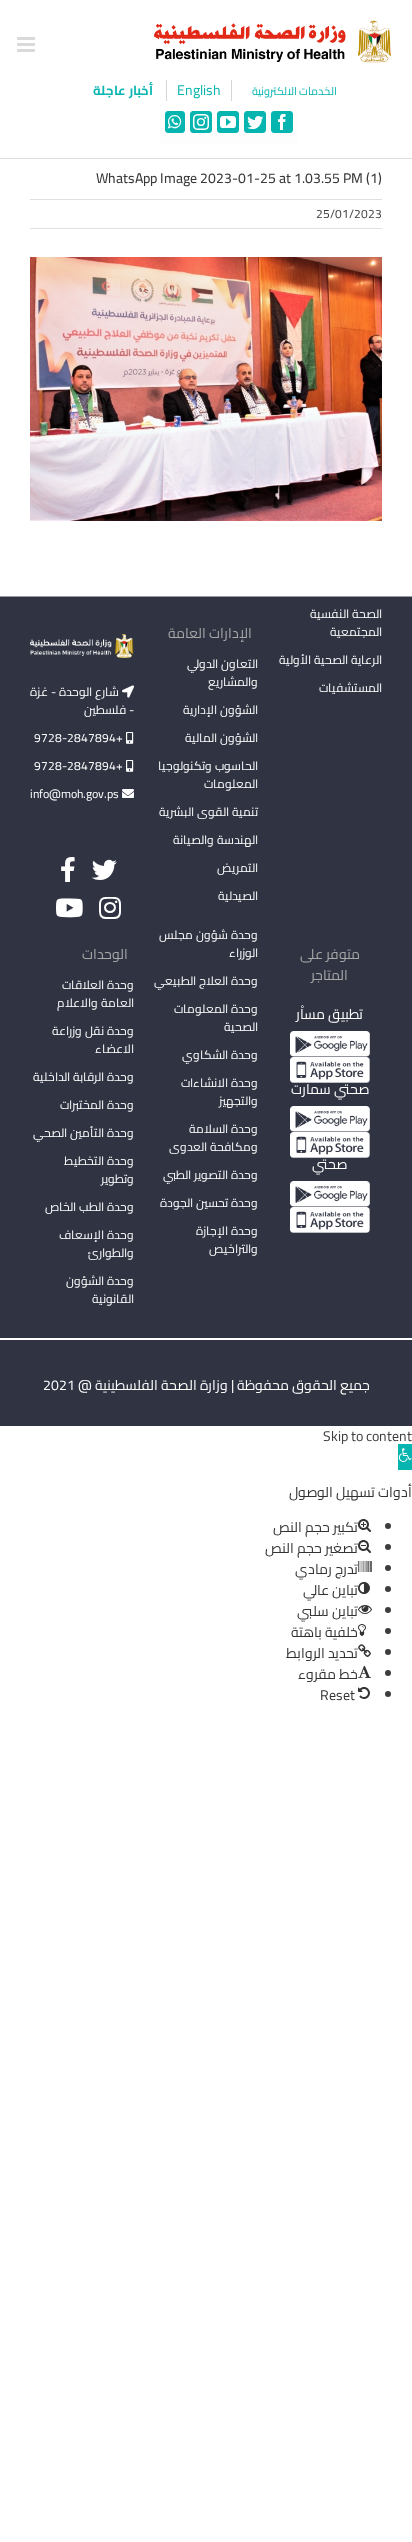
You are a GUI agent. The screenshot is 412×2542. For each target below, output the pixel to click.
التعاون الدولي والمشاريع (222, 672)
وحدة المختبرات (97, 1104)
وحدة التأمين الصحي (83, 1132)
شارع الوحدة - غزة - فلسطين (82, 700)
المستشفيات (350, 687)
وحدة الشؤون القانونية (100, 1289)
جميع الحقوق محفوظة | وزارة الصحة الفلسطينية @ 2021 (206, 1385)
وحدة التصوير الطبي (210, 1174)
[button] (405, 1457)
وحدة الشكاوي (220, 1054)
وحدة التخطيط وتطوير (99, 1169)
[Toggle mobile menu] (27, 44)
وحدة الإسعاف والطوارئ (96, 1243)
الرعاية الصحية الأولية (330, 659)
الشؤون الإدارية (220, 709)
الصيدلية (238, 895)
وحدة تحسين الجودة (209, 1202)
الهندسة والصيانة (215, 839)
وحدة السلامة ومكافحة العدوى (213, 1137)
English (199, 90)
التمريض (237, 867)
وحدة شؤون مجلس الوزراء (208, 945)
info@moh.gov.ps (76, 793)
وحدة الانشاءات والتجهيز (219, 1091)
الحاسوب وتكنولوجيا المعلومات (208, 774)
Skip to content (367, 1436)
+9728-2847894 (80, 737)
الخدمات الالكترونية (294, 91)
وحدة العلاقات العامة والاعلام (95, 993)
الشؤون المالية (221, 737)
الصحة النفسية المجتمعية (346, 624)
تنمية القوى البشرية (208, 811)
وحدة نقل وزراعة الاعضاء (93, 1039)
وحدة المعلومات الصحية (216, 1017)
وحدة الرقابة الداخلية (83, 1076)
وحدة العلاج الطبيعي (206, 980)
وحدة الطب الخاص (89, 1206)
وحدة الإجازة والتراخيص (227, 1239)
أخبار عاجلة (124, 90)
